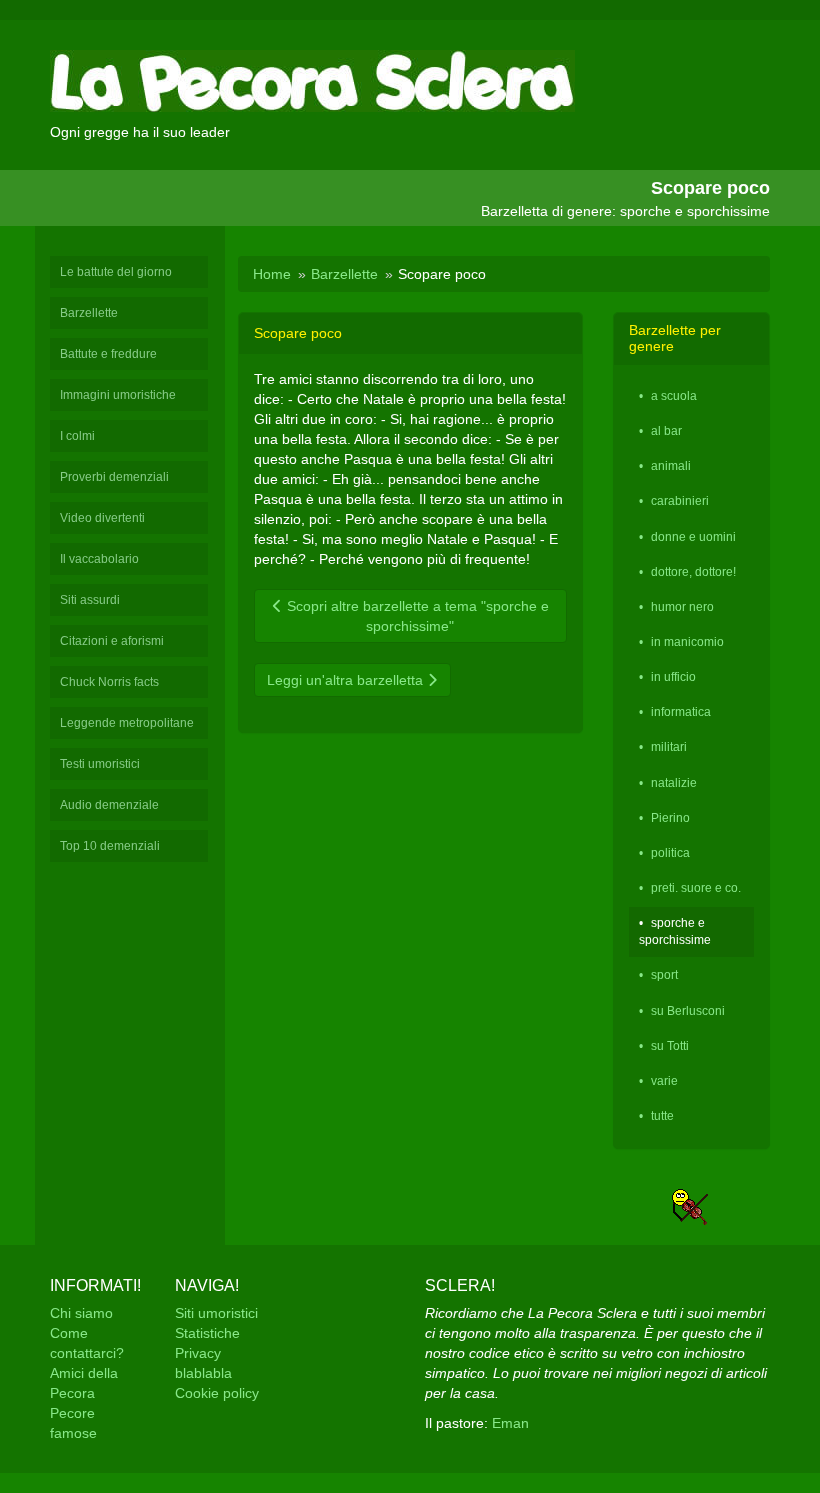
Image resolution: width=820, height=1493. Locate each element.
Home (272, 274)
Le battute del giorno (116, 272)
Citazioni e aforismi (112, 641)
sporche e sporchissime (675, 931)
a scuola (674, 396)
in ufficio (673, 677)
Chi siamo (81, 1313)
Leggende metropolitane (127, 723)
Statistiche (207, 1333)
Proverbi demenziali (114, 477)
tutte (662, 1116)
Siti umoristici (216, 1313)
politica (670, 853)
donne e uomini (693, 537)
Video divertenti (102, 518)
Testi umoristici (100, 764)
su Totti (670, 1046)
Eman (510, 1423)
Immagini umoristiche (118, 395)
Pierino (670, 818)
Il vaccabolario (99, 559)
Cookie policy (217, 1393)
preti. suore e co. (696, 888)
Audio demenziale (109, 805)
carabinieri (680, 501)
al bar (666, 431)
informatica (681, 712)
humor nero (682, 607)
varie (664, 1081)
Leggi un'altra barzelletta (347, 680)
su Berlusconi (688, 1011)
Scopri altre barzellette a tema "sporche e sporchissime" (416, 616)
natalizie (674, 783)
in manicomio (687, 642)
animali (671, 466)
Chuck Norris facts (109, 682)
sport (664, 975)
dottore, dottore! (693, 572)
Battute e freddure (108, 354)
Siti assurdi (90, 600)
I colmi (77, 436)
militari (669, 747)
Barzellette (89, 313)
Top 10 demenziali (110, 846)
